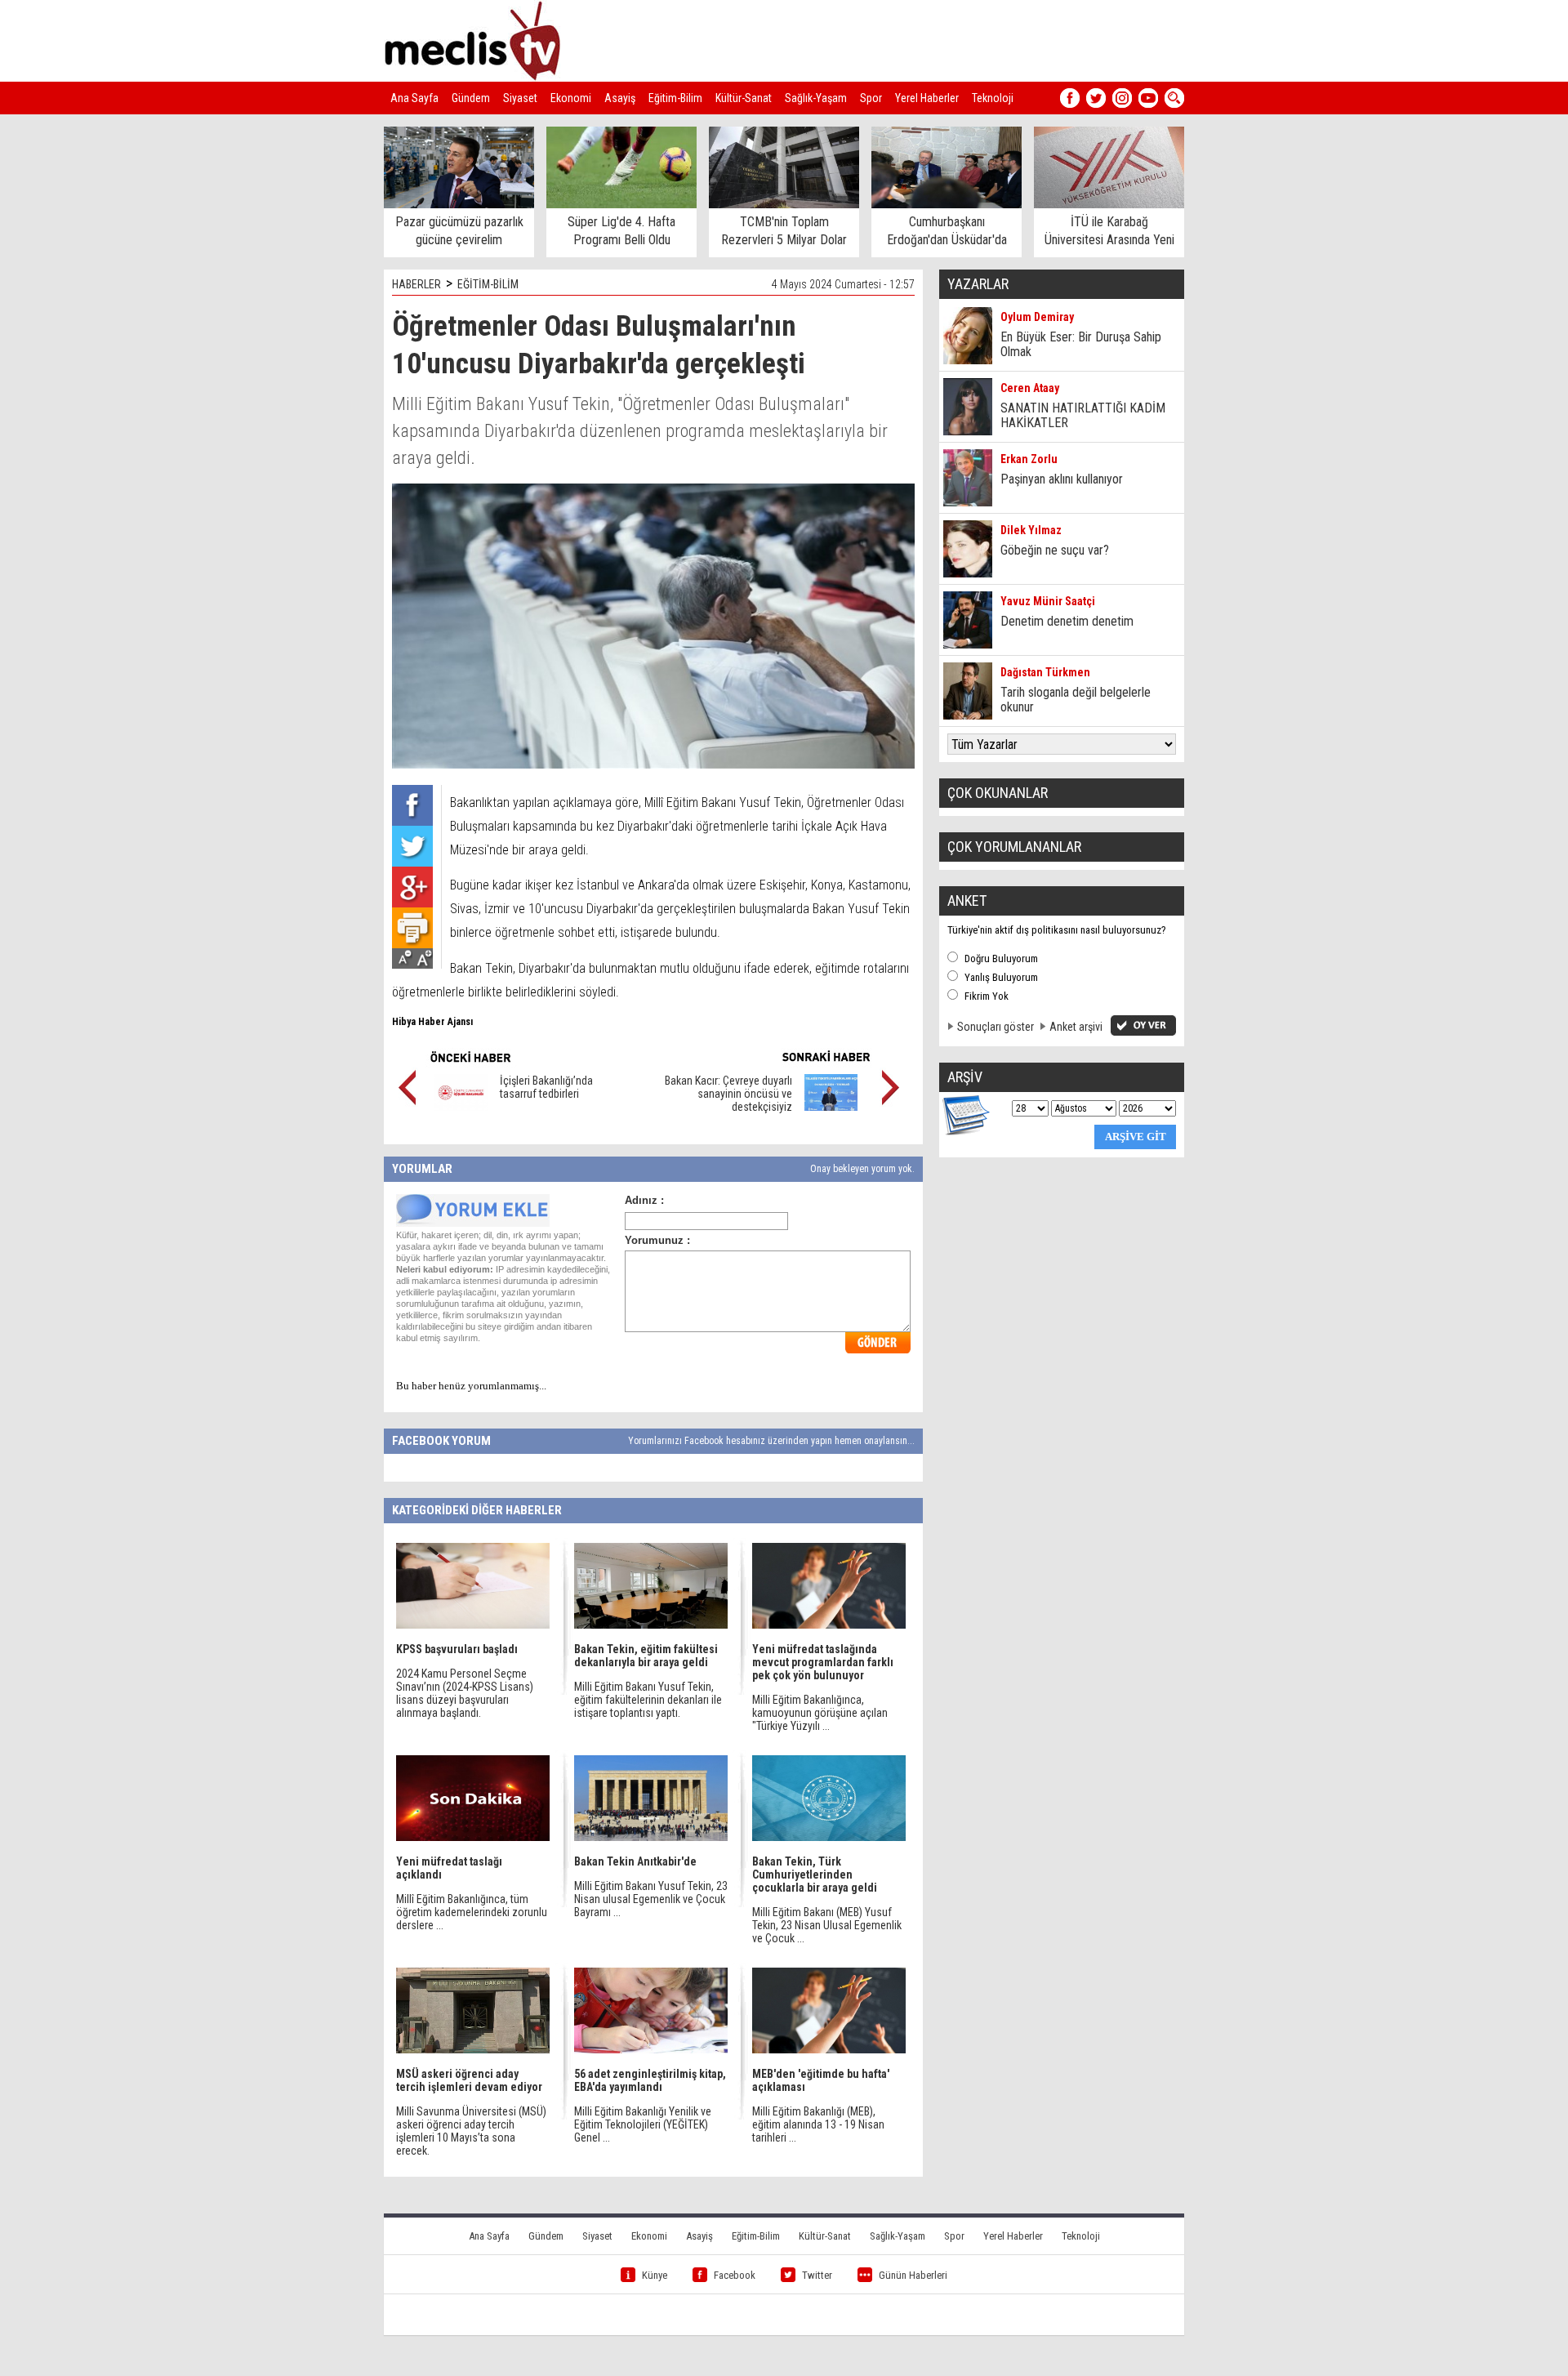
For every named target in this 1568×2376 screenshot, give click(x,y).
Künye (655, 2275)
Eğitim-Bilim (675, 98)
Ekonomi (571, 98)
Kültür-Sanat (744, 98)
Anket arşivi (1076, 1027)
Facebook (735, 2275)
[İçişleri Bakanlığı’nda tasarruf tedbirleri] (461, 1107)
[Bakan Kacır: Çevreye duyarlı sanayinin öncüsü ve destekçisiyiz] (831, 1107)
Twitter (817, 2275)
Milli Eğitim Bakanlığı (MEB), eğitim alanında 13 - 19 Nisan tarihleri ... (818, 2124)
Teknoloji (993, 98)
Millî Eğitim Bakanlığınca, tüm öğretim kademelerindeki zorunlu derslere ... (472, 1912)
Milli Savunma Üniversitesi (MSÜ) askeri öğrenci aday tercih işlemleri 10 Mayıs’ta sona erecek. (471, 2131)
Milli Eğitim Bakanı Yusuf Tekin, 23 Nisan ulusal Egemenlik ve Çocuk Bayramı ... (651, 1899)
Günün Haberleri (913, 2275)
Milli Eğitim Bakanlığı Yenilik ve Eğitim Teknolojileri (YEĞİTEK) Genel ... (643, 2124)
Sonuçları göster (996, 1027)
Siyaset (520, 98)
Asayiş (620, 98)
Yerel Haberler (927, 98)
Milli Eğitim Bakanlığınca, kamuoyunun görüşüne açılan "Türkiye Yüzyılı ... (820, 1713)
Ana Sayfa (414, 98)
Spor (871, 98)
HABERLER (416, 284)
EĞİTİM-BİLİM (488, 284)
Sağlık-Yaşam (816, 98)
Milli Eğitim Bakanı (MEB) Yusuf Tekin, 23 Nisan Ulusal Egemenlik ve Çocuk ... (827, 1925)
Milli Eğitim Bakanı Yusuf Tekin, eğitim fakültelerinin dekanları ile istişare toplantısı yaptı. (648, 1700)
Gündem (471, 98)
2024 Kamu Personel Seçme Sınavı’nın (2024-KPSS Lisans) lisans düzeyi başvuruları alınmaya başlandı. (465, 1693)
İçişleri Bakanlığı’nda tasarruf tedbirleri (546, 1087)
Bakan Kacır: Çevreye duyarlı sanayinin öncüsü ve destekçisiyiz (728, 1094)
